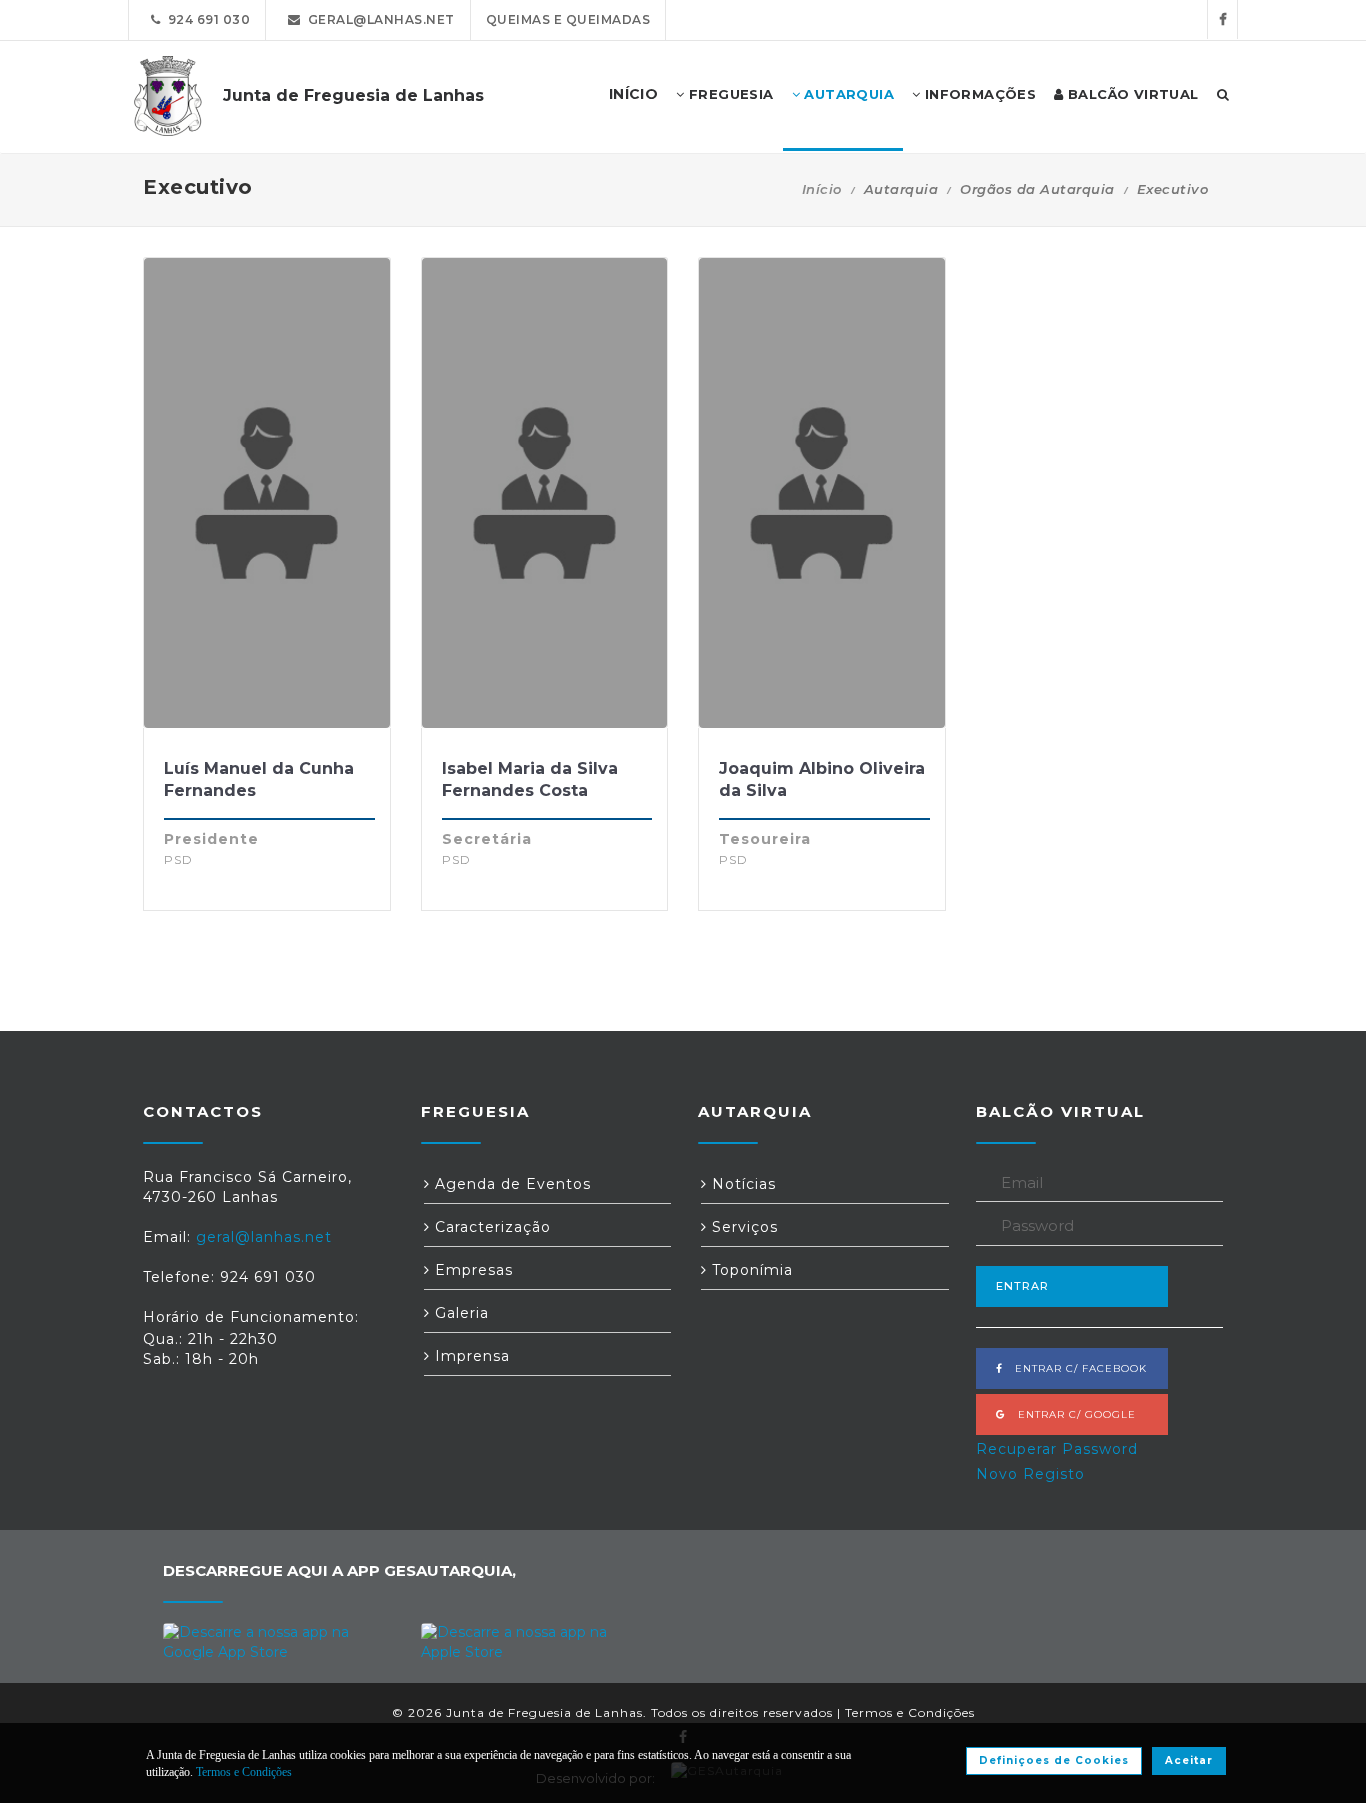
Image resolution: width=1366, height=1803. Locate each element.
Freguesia (729, 94)
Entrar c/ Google (1071, 1414)
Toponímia (750, 1270)
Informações (978, 94)
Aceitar (1189, 1760)
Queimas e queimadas (568, 19)
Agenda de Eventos (510, 1184)
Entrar (1022, 1286)
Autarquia (847, 94)
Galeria (459, 1313)
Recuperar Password (1057, 1449)
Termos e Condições (910, 1712)
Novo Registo (1030, 1474)
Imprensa (470, 1356)
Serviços (742, 1227)
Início (822, 189)
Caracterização (490, 1227)
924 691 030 (206, 19)
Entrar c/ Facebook (1075, 1368)
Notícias (741, 1184)
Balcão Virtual (1131, 94)
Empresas (471, 1270)
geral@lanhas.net (378, 19)
